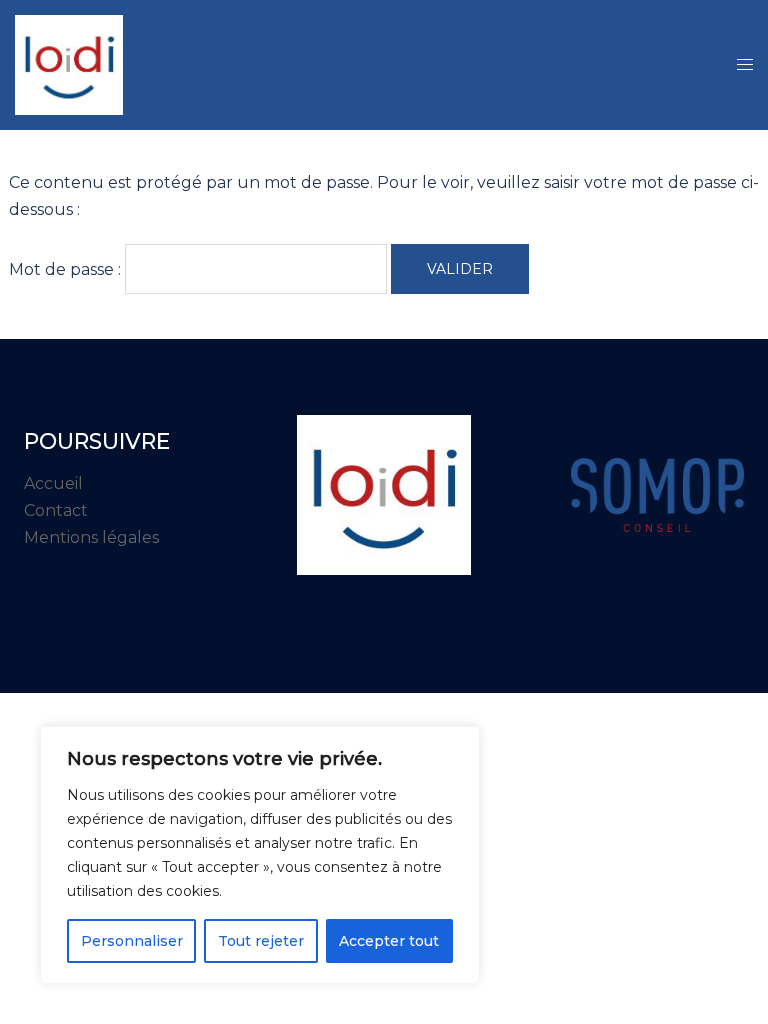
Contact (56, 510)
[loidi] (69, 63)
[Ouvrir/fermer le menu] (745, 65)
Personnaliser (132, 941)
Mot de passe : (67, 268)
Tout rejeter (261, 941)
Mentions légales (91, 537)
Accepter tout (389, 941)
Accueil (53, 483)
